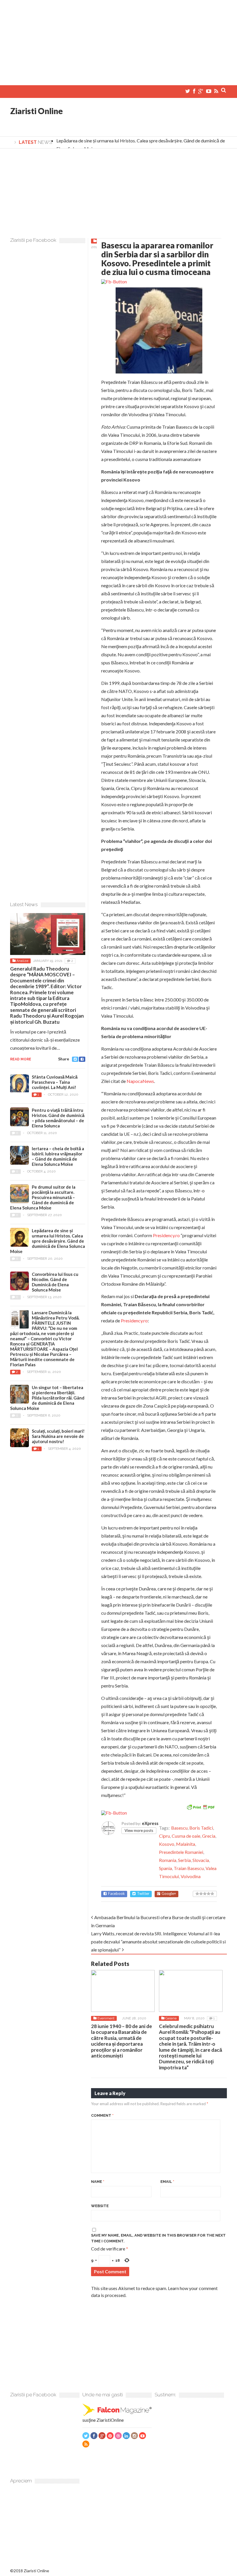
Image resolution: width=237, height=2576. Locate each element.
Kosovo (167, 1844)
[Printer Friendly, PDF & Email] (201, 1807)
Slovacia (201, 1860)
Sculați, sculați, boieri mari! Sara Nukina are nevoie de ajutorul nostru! (58, 1436)
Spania (165, 1868)
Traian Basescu (189, 1868)
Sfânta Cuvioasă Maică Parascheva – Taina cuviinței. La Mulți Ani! (55, 1082)
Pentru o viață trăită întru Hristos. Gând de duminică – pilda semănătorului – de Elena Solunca (58, 1118)
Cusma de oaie (186, 1836)
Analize (22, 961)
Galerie (171, 2018)
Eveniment (106, 2018)
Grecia (209, 1836)
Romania (168, 1860)
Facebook (116, 1894)
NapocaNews (140, 1081)
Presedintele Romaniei (181, 1852)
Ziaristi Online (36, 111)
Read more (21, 1059)
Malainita (186, 1844)
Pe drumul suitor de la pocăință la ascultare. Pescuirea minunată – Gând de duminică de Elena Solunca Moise (43, 1197)
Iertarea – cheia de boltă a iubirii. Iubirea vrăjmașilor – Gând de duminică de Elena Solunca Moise (58, 1156)
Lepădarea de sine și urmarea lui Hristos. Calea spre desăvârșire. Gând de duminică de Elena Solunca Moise (48, 1241)
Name (98, 2182)
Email (167, 2182)
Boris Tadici (201, 1828)
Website (100, 2206)
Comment (102, 2115)
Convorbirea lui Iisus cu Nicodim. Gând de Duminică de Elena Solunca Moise (55, 1282)
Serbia (184, 1860)
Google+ (169, 1894)
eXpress (150, 1823)
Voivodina (191, 1876)
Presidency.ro (166, 1235)
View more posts (139, 1830)
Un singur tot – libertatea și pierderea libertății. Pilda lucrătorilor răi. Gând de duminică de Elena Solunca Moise (47, 1398)
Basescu (179, 1828)
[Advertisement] (118, 40)
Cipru (164, 1836)
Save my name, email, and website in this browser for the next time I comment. (158, 2238)
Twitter (143, 1894)
